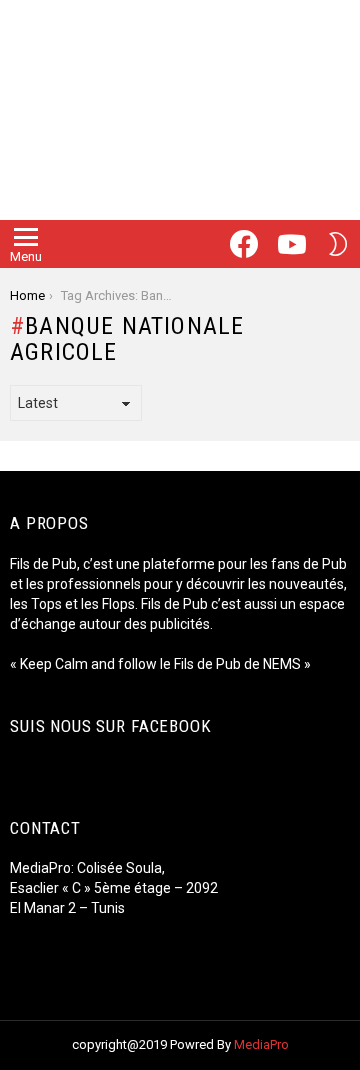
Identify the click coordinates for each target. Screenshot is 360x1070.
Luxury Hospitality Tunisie (95, 968)
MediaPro (261, 1044)
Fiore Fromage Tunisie (85, 928)
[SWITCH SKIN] (338, 244)
